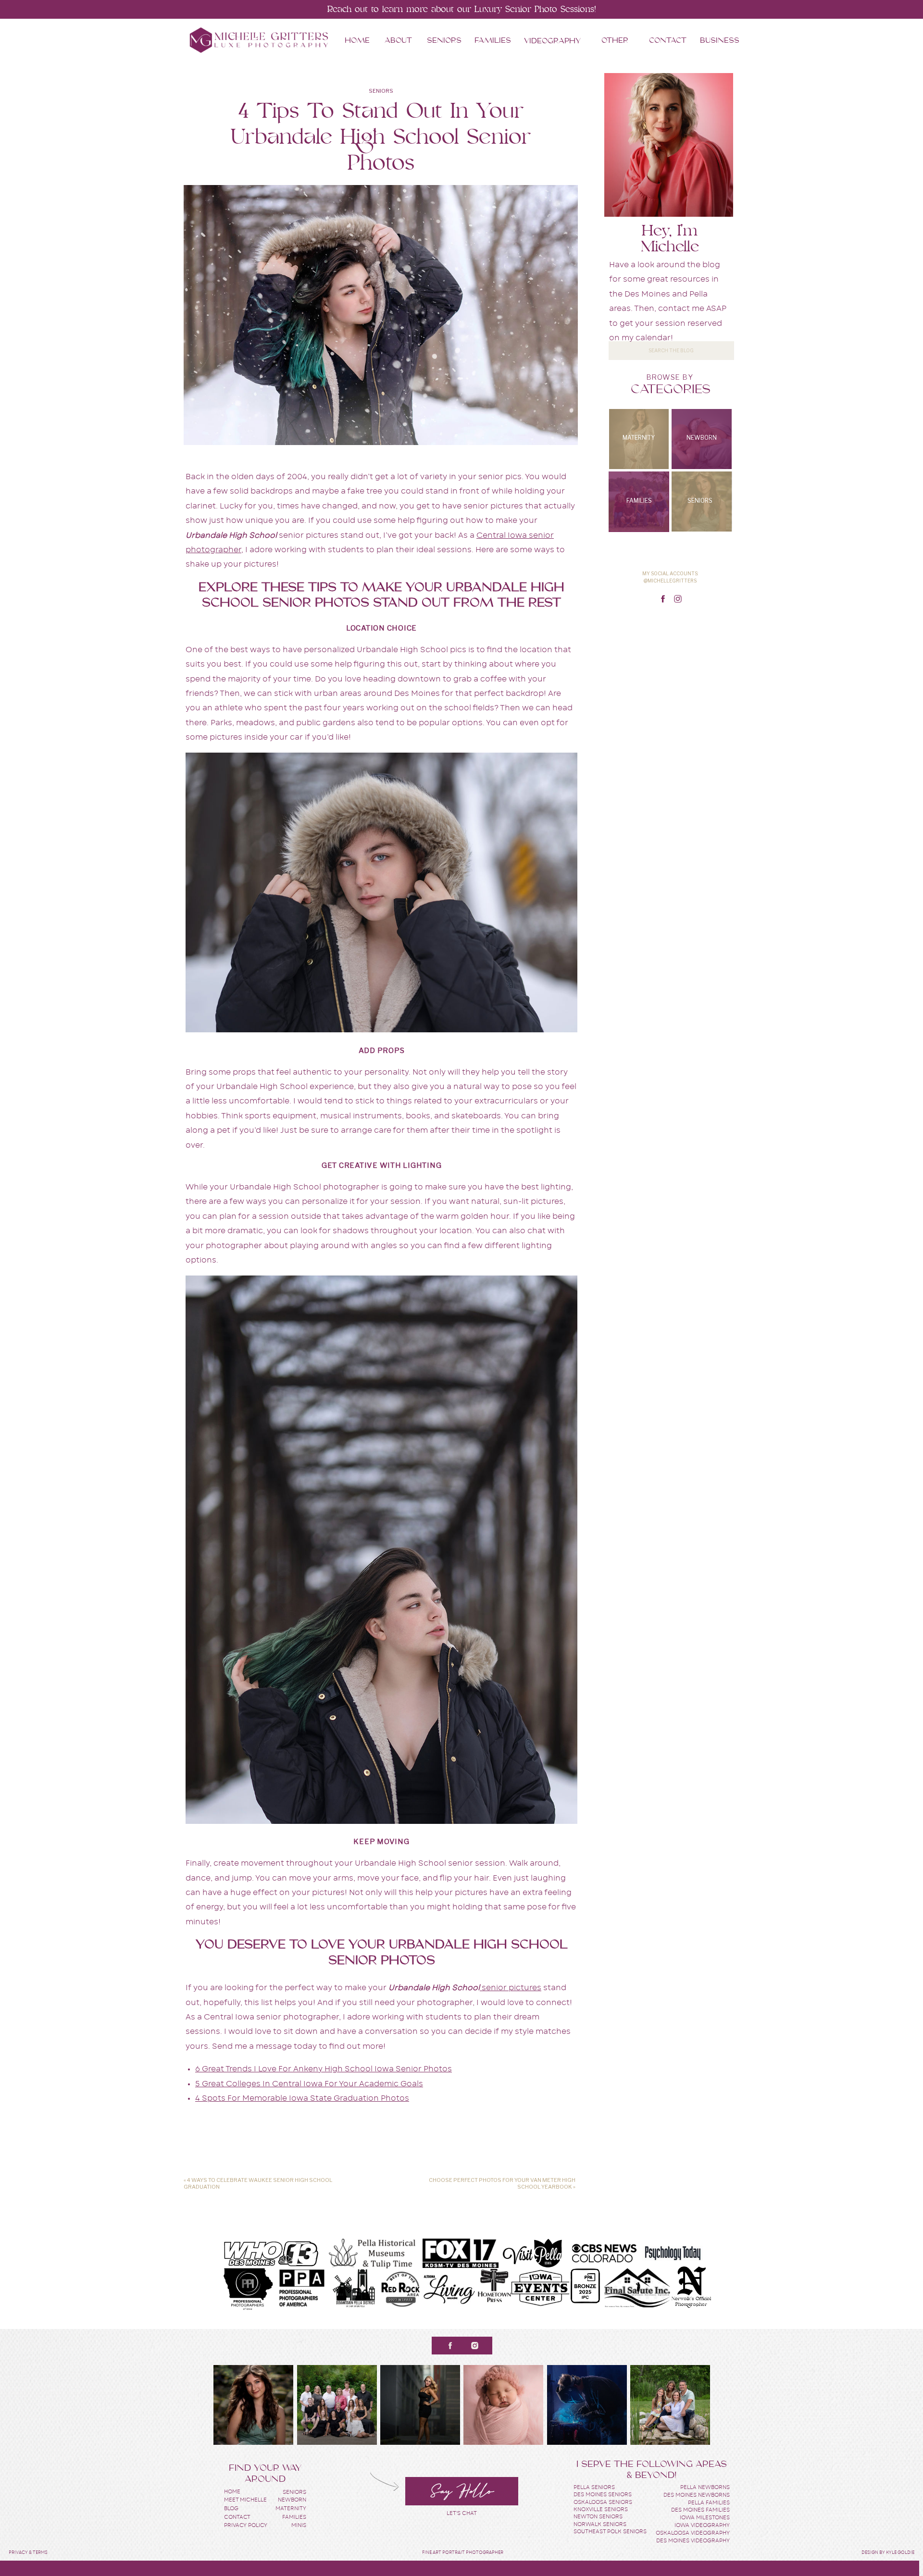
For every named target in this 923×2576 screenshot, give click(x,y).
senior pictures (511, 1988)
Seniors (381, 91)
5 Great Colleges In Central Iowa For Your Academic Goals (309, 2084)
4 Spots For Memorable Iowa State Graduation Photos (302, 2098)
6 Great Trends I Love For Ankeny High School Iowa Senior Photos (324, 2069)
